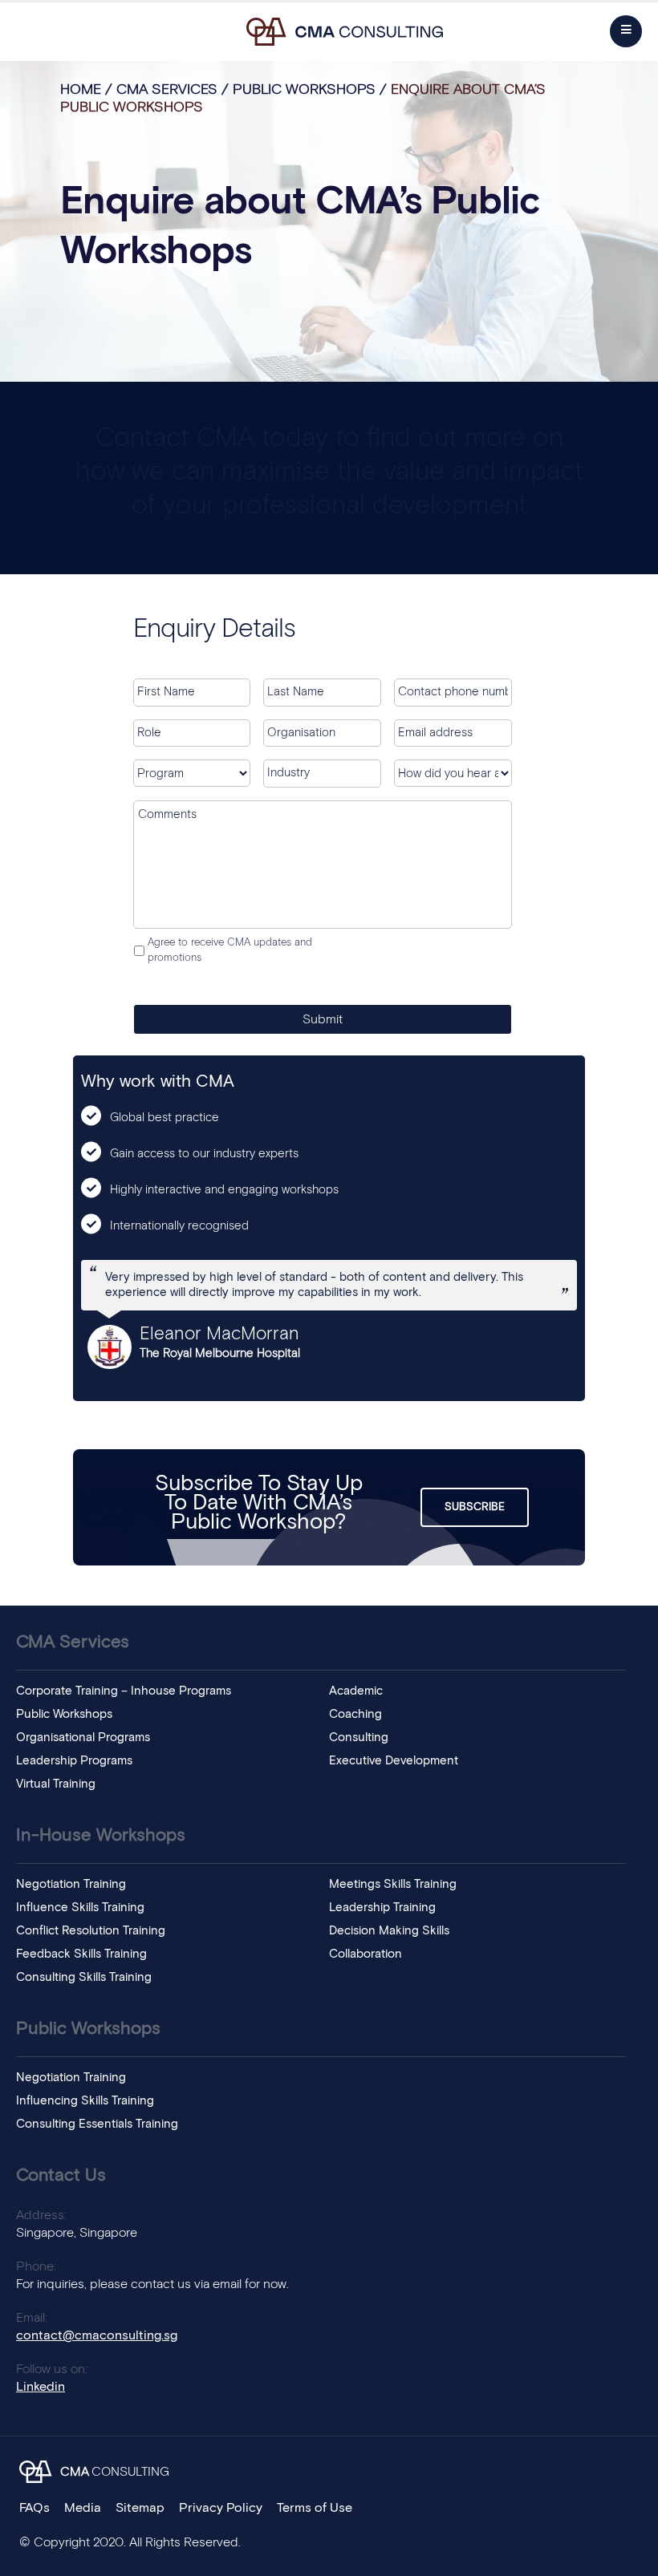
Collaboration (366, 1954)
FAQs (35, 2508)
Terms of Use (315, 2508)
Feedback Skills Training (81, 1954)
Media (83, 2508)
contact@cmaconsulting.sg (97, 2335)
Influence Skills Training (80, 1908)
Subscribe (475, 1507)
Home (81, 90)
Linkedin (41, 2387)
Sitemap (140, 2508)
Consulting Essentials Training (97, 2124)
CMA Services (167, 90)
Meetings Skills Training (393, 1884)
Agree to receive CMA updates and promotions (230, 951)
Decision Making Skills (389, 1931)
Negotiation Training (71, 1884)
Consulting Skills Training (84, 1977)
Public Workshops (304, 90)
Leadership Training (382, 1908)
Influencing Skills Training (85, 2101)
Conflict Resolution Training (91, 1931)
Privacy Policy (221, 2508)
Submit (323, 1019)
